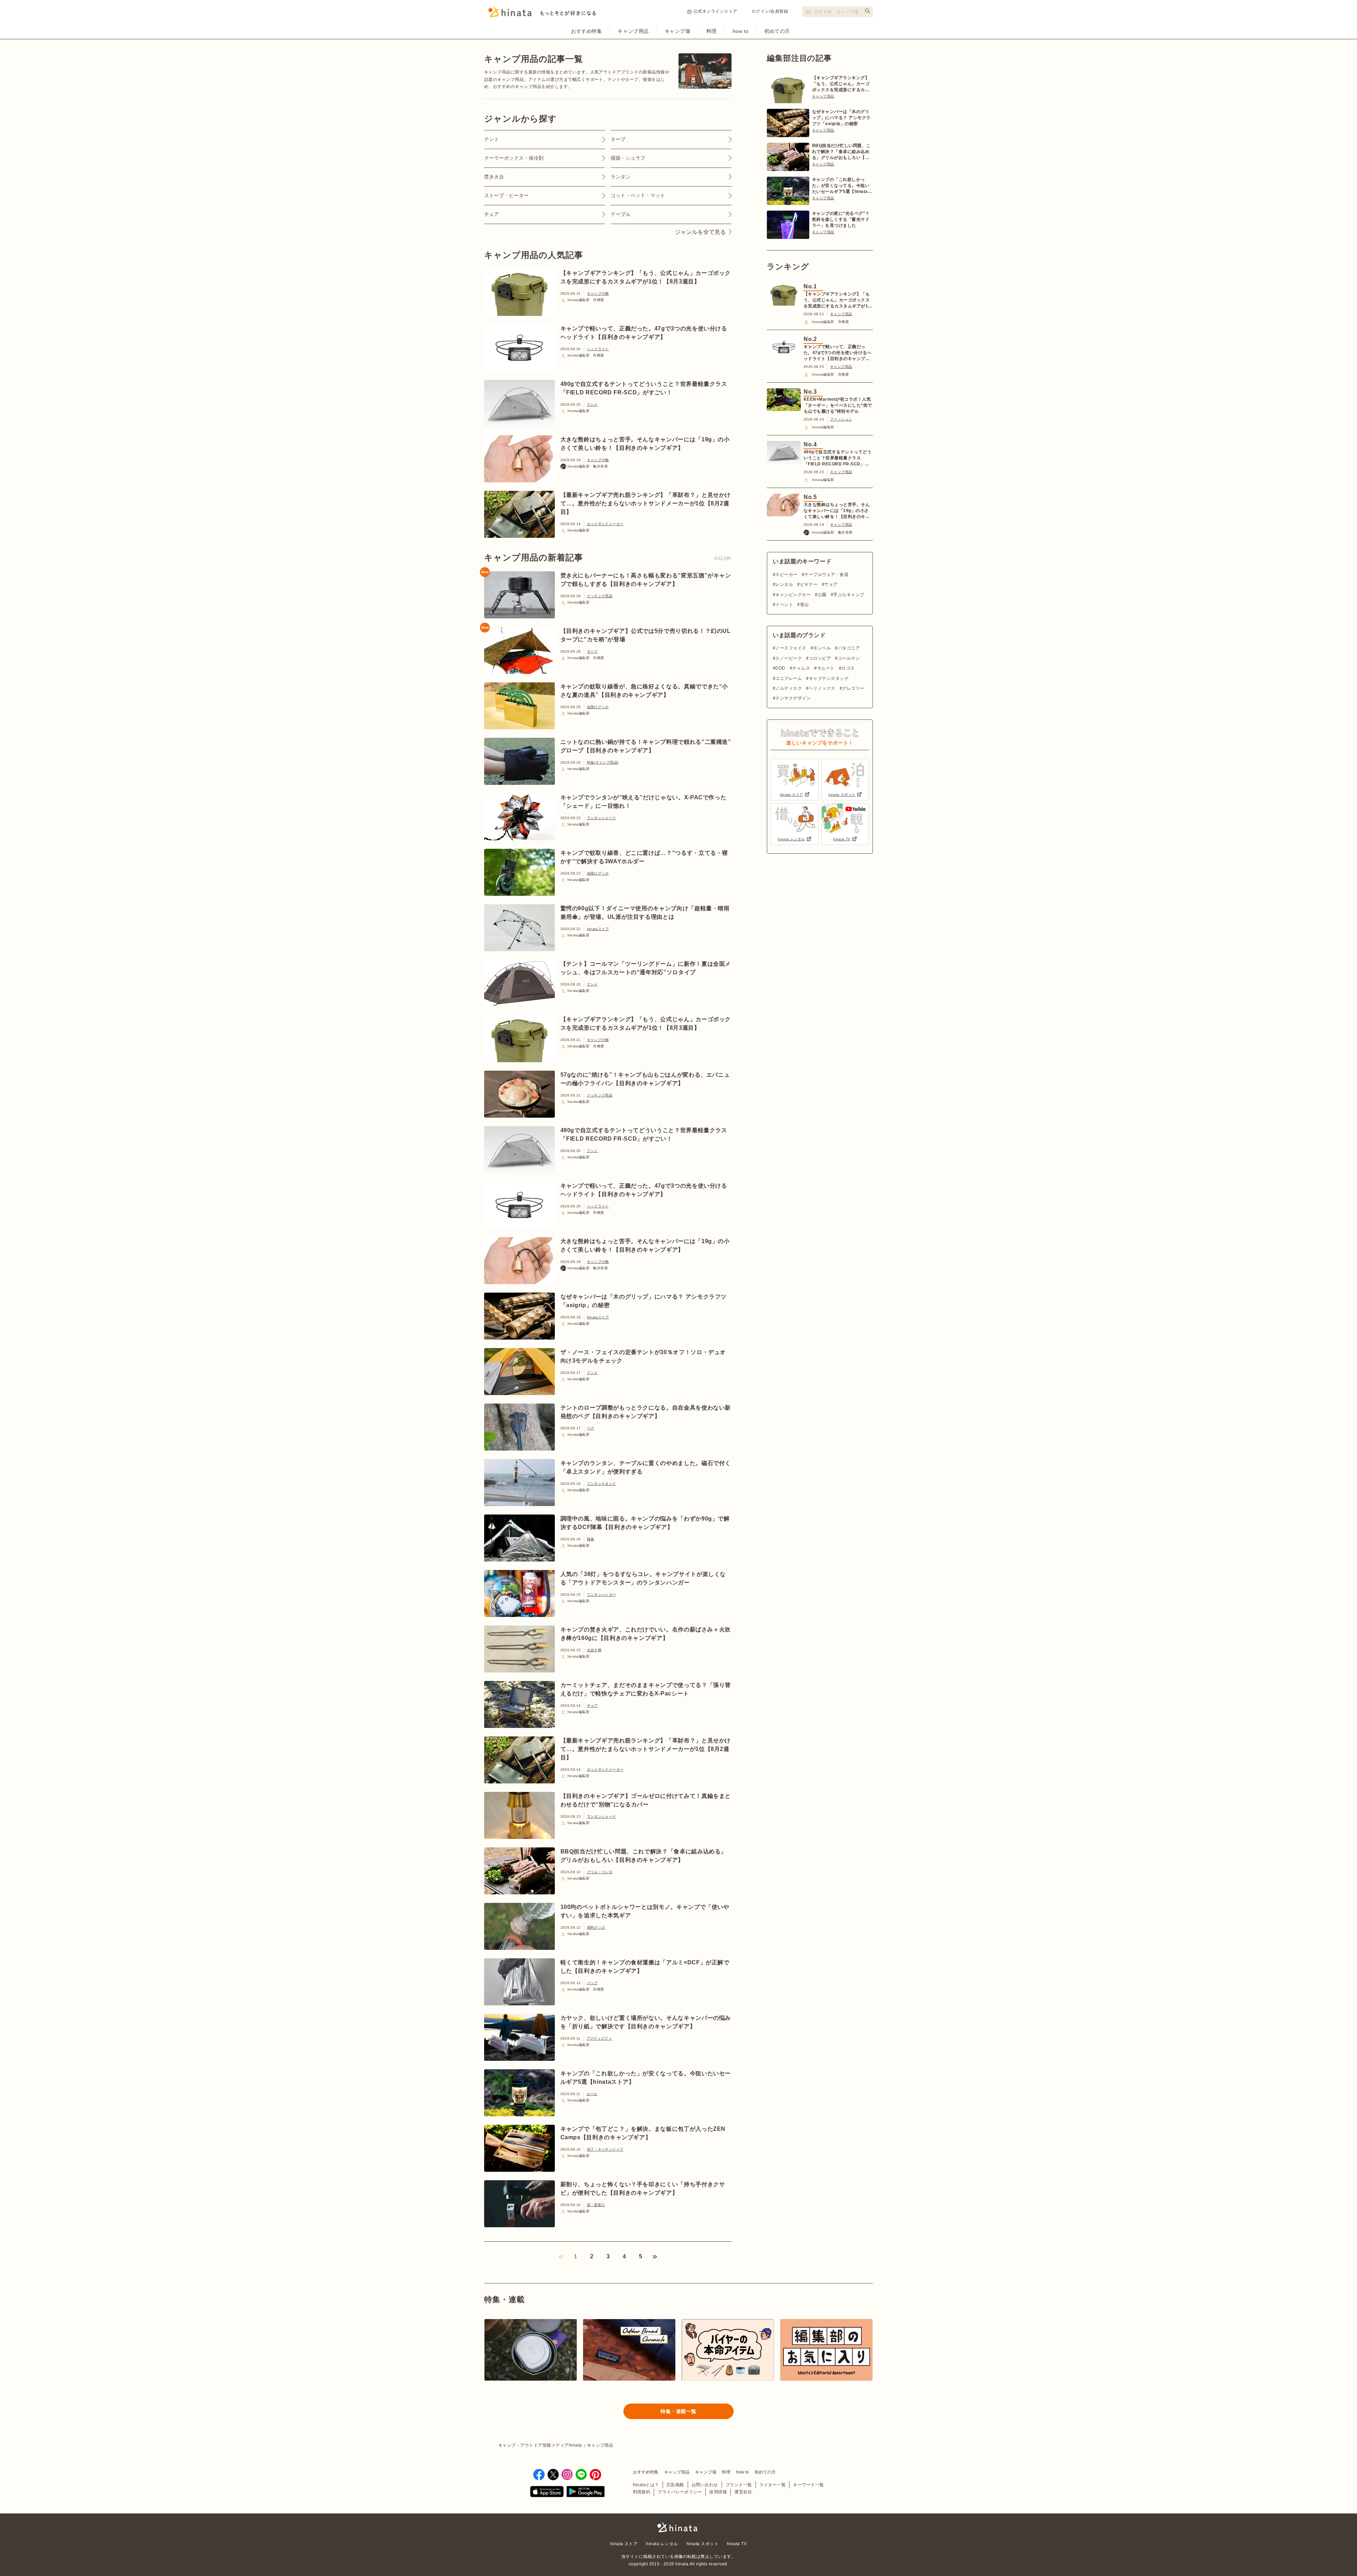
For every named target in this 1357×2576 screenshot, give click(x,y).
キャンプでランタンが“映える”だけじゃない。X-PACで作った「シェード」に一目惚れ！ (644, 802)
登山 (804, 605)
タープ (592, 651)
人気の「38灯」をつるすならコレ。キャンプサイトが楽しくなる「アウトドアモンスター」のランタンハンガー (643, 1578)
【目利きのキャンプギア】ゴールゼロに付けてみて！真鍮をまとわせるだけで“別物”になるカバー (646, 1800)
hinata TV (737, 2544)
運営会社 (743, 2492)
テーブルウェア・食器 (826, 575)
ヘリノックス (822, 688)
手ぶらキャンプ (849, 595)
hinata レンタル (662, 2544)
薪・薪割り (596, 2205)
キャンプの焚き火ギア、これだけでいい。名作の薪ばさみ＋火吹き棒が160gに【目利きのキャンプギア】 (646, 1634)
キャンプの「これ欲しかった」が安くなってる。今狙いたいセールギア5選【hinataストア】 (646, 2078)
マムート (826, 668)
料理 (712, 31)
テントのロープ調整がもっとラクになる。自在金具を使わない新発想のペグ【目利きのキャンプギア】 (646, 1412)
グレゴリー (853, 688)
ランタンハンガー (602, 1595)
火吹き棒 (594, 1650)
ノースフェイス (791, 648)
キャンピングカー (793, 595)
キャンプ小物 (598, 293)
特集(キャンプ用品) (603, 762)
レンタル (784, 584)
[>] (655, 2257)
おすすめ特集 (586, 31)
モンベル (822, 648)
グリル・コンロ (600, 1872)
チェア (592, 1705)
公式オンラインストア (715, 11)
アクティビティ (600, 2038)
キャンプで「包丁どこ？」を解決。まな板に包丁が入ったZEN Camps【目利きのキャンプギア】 (643, 2133)
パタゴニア (849, 648)
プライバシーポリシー (680, 2492)
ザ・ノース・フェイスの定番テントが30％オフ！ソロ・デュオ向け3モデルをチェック (643, 1356)
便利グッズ (596, 1927)
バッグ (592, 1983)
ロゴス (848, 668)
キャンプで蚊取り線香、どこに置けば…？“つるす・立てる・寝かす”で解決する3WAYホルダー (644, 857)
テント (592, 404)
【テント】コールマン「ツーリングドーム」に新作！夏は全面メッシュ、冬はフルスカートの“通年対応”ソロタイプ (646, 968)
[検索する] (868, 11)
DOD (780, 668)
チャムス (801, 668)
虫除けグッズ (598, 707)
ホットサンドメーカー (605, 524)
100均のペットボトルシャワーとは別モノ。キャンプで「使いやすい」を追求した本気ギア (645, 1911)
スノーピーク (789, 658)
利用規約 (642, 2492)
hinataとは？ (646, 2485)
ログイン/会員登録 (770, 11)
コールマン (849, 658)
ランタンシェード (602, 818)
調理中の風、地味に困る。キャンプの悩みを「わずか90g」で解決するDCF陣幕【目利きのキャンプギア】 (645, 1523)
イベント (784, 605)
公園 (822, 595)
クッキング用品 (600, 596)
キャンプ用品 (633, 31)
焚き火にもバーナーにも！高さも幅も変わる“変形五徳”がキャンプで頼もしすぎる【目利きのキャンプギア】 (646, 580)
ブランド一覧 (739, 2485)
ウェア (831, 584)
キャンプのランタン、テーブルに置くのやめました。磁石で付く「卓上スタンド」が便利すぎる (646, 1467)
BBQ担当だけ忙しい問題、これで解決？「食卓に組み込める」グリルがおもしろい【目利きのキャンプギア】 (644, 1856)
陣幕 (591, 1539)
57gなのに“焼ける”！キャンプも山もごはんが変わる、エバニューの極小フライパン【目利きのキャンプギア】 (645, 1079)
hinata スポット (703, 2544)
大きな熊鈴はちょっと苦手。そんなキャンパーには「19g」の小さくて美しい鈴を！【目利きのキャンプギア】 (645, 444)
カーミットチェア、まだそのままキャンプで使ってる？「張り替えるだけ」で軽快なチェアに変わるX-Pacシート (646, 1689)
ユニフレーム (789, 678)
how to (741, 31)
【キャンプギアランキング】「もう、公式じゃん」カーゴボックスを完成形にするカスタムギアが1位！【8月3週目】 (646, 277)
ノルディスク (789, 688)
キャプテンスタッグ (829, 678)
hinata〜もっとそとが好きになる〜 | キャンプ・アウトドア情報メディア (678, 2527)
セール (592, 2094)
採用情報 (718, 2492)
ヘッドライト (598, 349)
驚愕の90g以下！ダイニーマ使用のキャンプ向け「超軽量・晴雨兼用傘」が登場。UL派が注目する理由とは (645, 913)
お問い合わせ (705, 2485)
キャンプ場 (678, 31)
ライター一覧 (773, 2485)
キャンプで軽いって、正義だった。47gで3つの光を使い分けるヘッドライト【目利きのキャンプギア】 (644, 333)
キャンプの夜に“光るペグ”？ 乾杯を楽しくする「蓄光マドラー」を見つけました (841, 219)
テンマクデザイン (793, 698)
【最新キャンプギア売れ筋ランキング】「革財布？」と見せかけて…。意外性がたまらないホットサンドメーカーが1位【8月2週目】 (646, 503)
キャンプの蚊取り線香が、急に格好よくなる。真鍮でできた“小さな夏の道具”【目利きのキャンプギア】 (644, 691)
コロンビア (820, 658)
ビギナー (809, 584)
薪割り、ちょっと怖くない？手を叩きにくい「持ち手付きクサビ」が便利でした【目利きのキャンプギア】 (643, 2189)
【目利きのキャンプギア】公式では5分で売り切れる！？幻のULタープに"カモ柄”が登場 (646, 635)
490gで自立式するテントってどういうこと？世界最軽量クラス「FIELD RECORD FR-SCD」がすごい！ (644, 388)
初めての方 (777, 31)
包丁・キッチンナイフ (605, 2149)
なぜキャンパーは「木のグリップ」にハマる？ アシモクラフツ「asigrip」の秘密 (644, 1301)
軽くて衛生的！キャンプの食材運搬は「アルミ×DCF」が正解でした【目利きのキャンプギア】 (645, 1967)
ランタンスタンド (602, 1484)
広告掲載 (675, 2485)
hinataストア (598, 929)
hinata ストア (624, 2544)
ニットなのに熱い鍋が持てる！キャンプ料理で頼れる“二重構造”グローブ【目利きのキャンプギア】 (646, 746)
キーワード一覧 (808, 2485)
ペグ (591, 1428)
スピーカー (786, 575)
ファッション (841, 419)
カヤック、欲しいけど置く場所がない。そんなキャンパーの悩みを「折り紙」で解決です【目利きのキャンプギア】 (646, 2022)
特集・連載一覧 (678, 2411)
